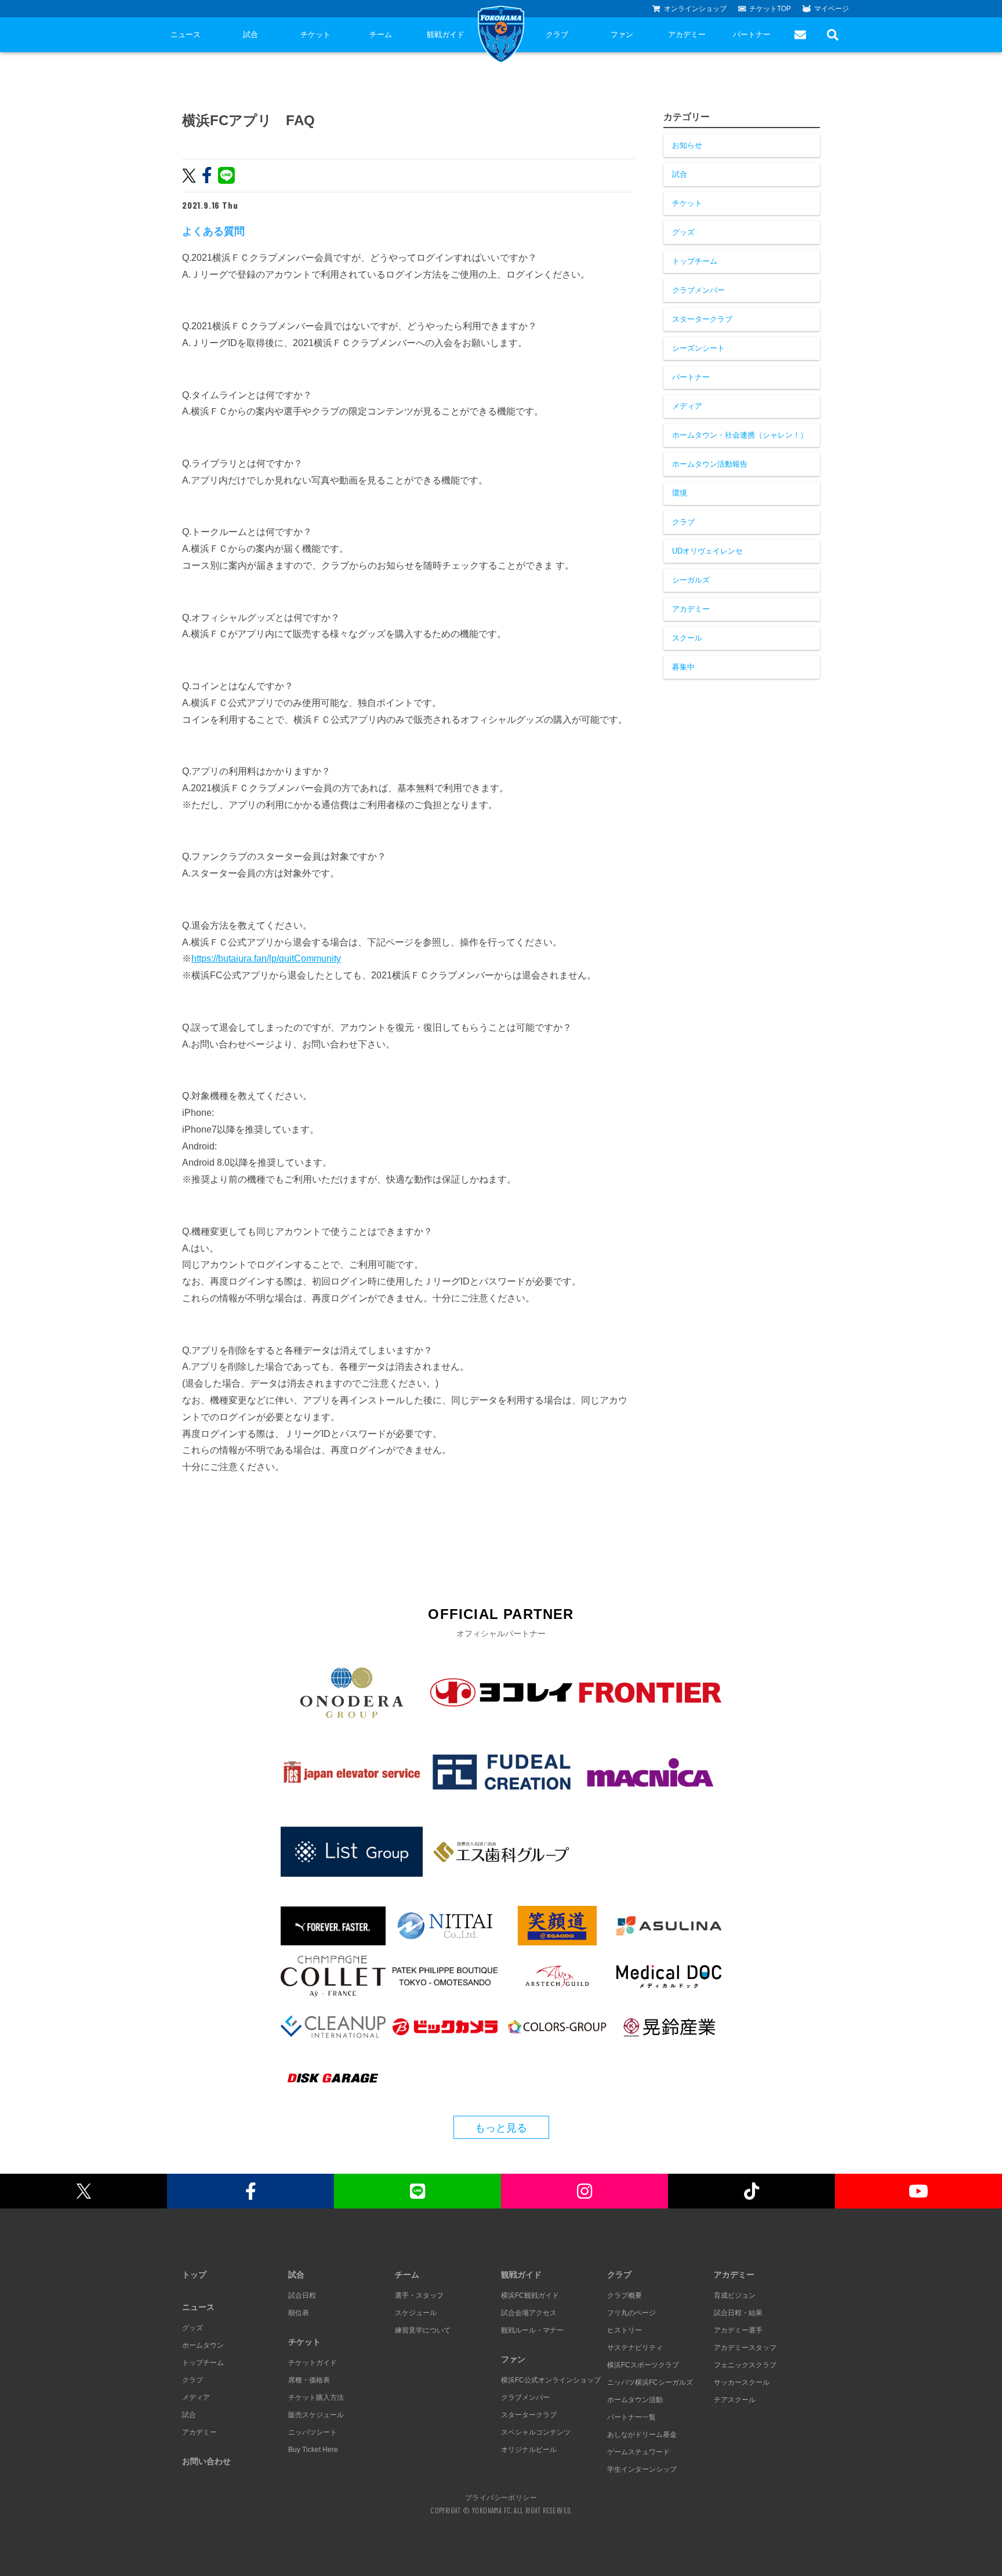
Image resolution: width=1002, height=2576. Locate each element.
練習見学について (423, 2330)
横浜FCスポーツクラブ (643, 2365)
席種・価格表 (309, 2380)
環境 (680, 493)
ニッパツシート (313, 2432)
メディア (687, 406)
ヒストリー (625, 2330)
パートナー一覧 (631, 2417)
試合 (251, 34)
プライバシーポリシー (501, 2497)
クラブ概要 (625, 2295)
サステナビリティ (635, 2348)
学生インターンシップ (642, 2469)
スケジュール (416, 2313)
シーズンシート (698, 348)
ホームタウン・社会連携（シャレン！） (740, 435)
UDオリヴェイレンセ (707, 551)
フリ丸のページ (631, 2313)
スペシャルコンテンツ (536, 2432)
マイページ (832, 9)
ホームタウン (203, 2345)
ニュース (186, 34)
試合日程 (302, 2295)
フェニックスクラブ (745, 2365)
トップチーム (695, 261)
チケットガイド (313, 2363)
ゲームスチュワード (638, 2452)
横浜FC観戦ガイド (530, 2295)
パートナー (752, 34)
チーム (381, 34)
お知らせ (687, 145)
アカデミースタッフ (745, 2348)
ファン (622, 34)
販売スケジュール (316, 2415)
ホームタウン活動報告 (710, 464)
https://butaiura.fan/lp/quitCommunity (266, 958)
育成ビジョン (735, 2295)
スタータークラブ (702, 319)
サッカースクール (742, 2382)
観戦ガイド (446, 34)
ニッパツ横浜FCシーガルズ (650, 2382)
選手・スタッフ (419, 2295)
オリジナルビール (529, 2450)
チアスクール (735, 2400)
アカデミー (687, 34)
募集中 (683, 667)
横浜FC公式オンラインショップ (551, 2380)
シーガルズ (691, 580)
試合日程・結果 (738, 2313)
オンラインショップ (695, 9)
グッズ (683, 232)
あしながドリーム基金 (642, 2435)
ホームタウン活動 (635, 2400)
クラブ (557, 34)
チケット (315, 34)
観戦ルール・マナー (532, 2330)
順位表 (299, 2313)
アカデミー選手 (738, 2330)
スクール (687, 638)
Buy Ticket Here (313, 2450)
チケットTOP (770, 9)
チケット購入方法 (316, 2397)
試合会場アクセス (529, 2313)
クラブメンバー (698, 290)
